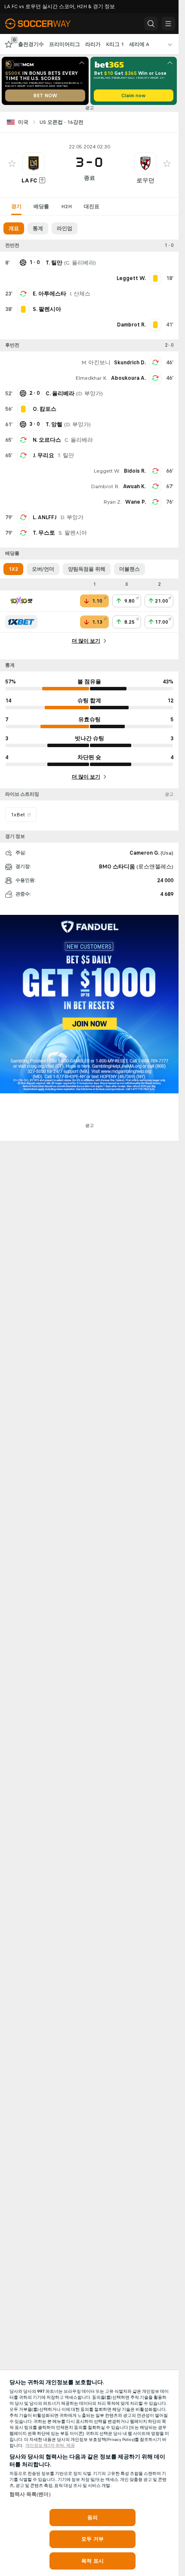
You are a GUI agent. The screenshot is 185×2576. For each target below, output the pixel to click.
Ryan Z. (113, 502)
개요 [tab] (14, 228)
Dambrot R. (105, 486)
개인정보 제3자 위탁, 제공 (50, 2446)
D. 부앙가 (89, 394)
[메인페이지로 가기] (44, 24)
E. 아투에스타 (49, 294)
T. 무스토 (44, 533)
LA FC (29, 180)
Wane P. (136, 502)
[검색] (151, 24)
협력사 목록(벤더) (30, 2494)
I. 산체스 (80, 294)
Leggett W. (107, 471)
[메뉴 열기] (168, 24)
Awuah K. (134, 486)
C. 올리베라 (80, 263)
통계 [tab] (38, 228)
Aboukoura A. (128, 378)
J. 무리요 (43, 455)
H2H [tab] (66, 206)
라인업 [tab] (65, 228)
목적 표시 (92, 2561)
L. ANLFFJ (45, 517)
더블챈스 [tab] (129, 569)
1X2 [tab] (13, 569)
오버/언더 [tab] (43, 569)
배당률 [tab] (41, 206)
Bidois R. (135, 471)
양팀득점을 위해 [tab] (87, 569)
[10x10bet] (21, 601)
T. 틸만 (66, 455)
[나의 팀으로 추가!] (12, 163)
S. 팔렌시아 (73, 533)
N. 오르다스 (47, 440)
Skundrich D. (130, 363)
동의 (92, 2518)
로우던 (145, 180)
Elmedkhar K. (91, 378)
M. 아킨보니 (96, 363)
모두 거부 (92, 2539)
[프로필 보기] (34, 163)
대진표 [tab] (92, 206)
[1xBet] (21, 622)
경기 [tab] (16, 206)
